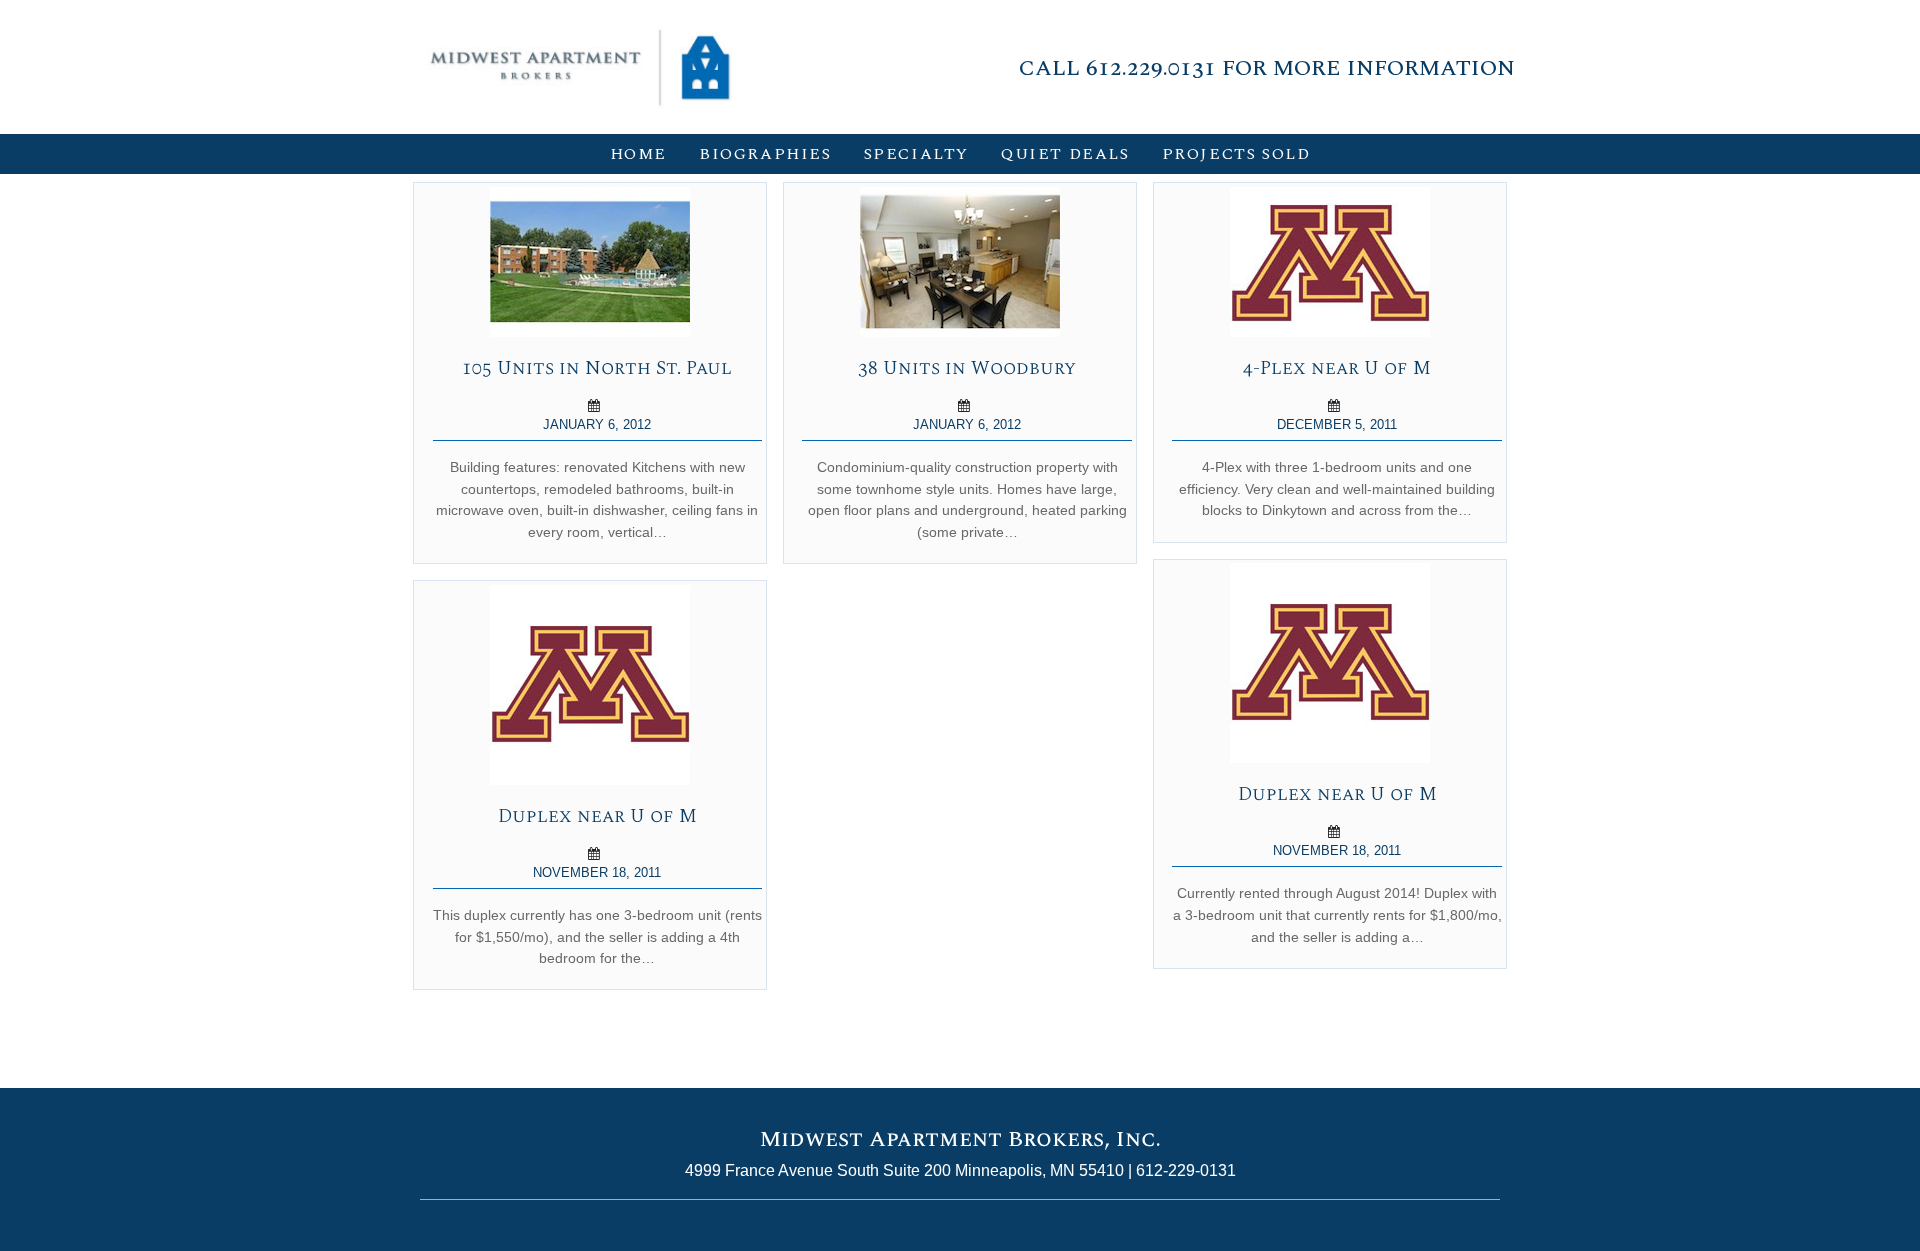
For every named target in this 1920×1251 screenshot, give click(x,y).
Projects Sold (1236, 154)
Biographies (765, 154)
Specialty (916, 154)
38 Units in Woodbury (967, 369)
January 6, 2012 (597, 424)
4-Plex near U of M (1337, 369)
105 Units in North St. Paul (597, 369)
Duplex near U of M (1337, 795)
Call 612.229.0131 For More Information (1267, 68)
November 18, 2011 (1337, 850)
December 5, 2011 (1337, 424)
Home (638, 154)
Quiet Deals (1065, 154)
